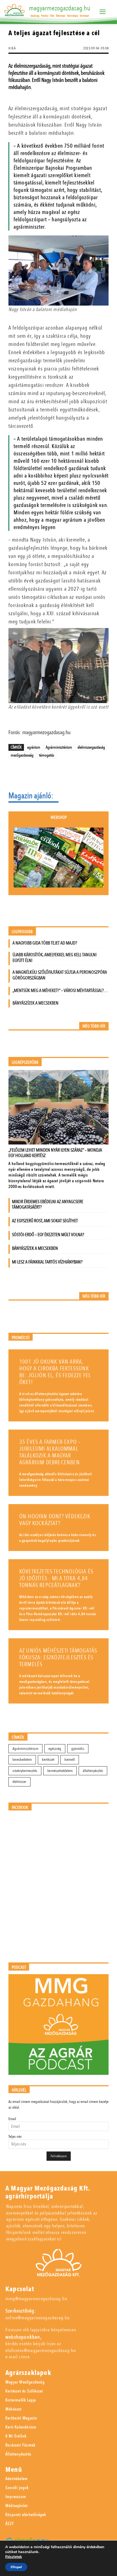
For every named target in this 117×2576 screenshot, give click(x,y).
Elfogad (16, 2567)
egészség (55, 1749)
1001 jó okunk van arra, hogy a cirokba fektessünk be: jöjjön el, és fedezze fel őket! (55, 1372)
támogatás (47, 755)
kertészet (48, 1760)
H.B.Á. (13, 48)
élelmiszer (19, 1782)
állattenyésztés (93, 1771)
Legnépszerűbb (25, 1063)
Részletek (14, 2557)
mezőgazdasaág (22, 755)
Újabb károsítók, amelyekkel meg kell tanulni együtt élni (55, 958)
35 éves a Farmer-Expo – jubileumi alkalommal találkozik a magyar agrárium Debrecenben (50, 1452)
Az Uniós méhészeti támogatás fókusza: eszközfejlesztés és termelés (58, 1658)
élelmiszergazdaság (91, 747)
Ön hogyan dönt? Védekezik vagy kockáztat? (55, 1520)
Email (12, 2119)
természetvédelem (60, 1771)
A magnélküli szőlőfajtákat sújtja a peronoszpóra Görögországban (60, 975)
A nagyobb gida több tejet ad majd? (45, 943)
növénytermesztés (25, 1771)
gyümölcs (78, 1749)
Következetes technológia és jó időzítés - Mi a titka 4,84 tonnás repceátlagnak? (56, 1578)
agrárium (34, 747)
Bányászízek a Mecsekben (36, 1003)
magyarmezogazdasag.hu (60, 8)
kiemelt (70, 1760)
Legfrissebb (22, 932)
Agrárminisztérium (59, 747)
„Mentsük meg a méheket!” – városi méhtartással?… (60, 990)
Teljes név (15, 2137)
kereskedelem (22, 1760)
